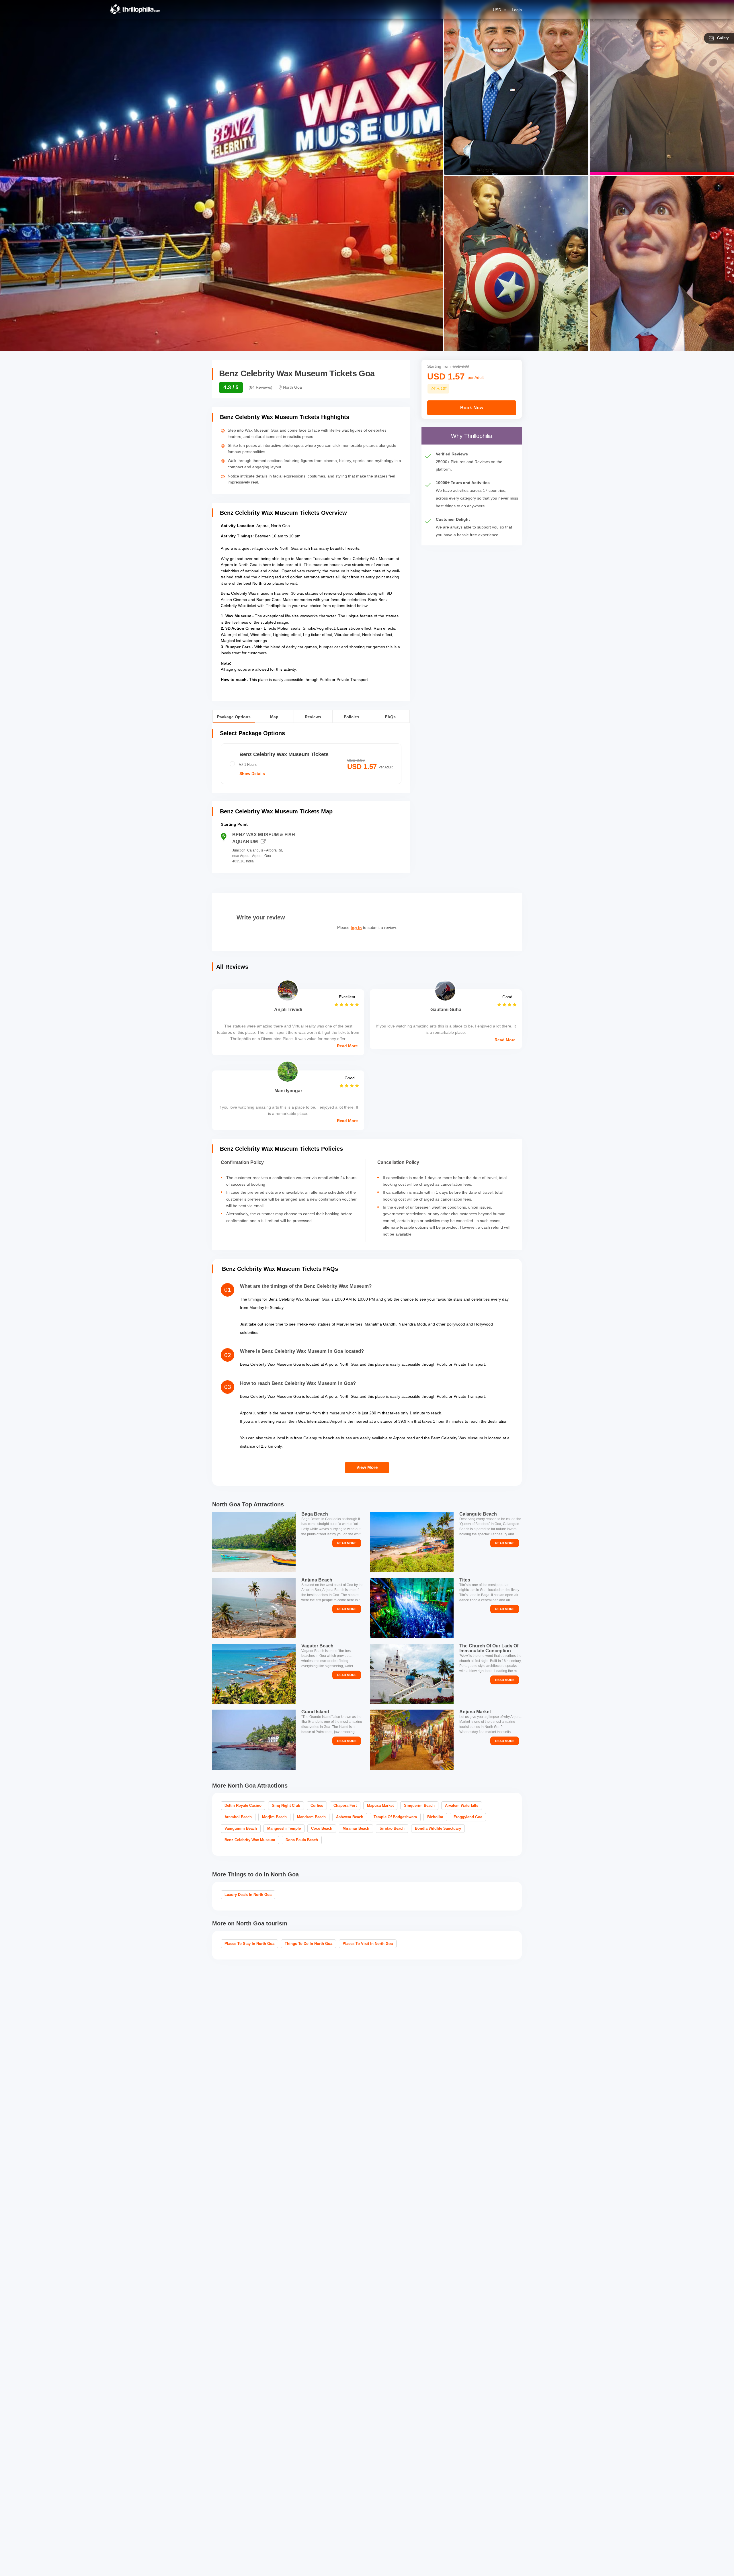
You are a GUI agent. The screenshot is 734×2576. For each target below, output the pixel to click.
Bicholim (435, 1817)
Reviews (313, 716)
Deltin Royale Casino (243, 1805)
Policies (352, 716)
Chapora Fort (345, 1805)
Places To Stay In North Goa (249, 1944)
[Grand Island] (254, 1740)
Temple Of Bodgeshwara (395, 1817)
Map (274, 716)
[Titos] (412, 1608)
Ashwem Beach (350, 1817)
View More (367, 1467)
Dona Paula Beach (302, 1840)
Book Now (472, 408)
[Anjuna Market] (412, 1740)
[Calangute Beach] (412, 1542)
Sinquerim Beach (419, 1805)
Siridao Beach (392, 1828)
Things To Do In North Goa (309, 1944)
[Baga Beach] (254, 1542)
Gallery (723, 38)
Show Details (252, 774)
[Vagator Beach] (254, 1674)
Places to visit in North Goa (368, 1944)
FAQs (390, 716)
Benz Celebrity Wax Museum (250, 1840)
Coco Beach (322, 1828)
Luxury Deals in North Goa (248, 1895)
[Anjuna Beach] (254, 1608)
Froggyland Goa (468, 1817)
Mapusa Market (380, 1805)
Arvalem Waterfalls (462, 1805)
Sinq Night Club (286, 1805)
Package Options (234, 716)
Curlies (317, 1805)
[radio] (311, 764)
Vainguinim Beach (241, 1828)
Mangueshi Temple (284, 1828)
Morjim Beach (274, 1817)
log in (356, 928)
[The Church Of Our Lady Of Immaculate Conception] (412, 1674)
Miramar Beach (356, 1828)
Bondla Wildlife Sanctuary (438, 1828)
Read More (347, 1046)
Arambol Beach (238, 1817)
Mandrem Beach (311, 1817)
